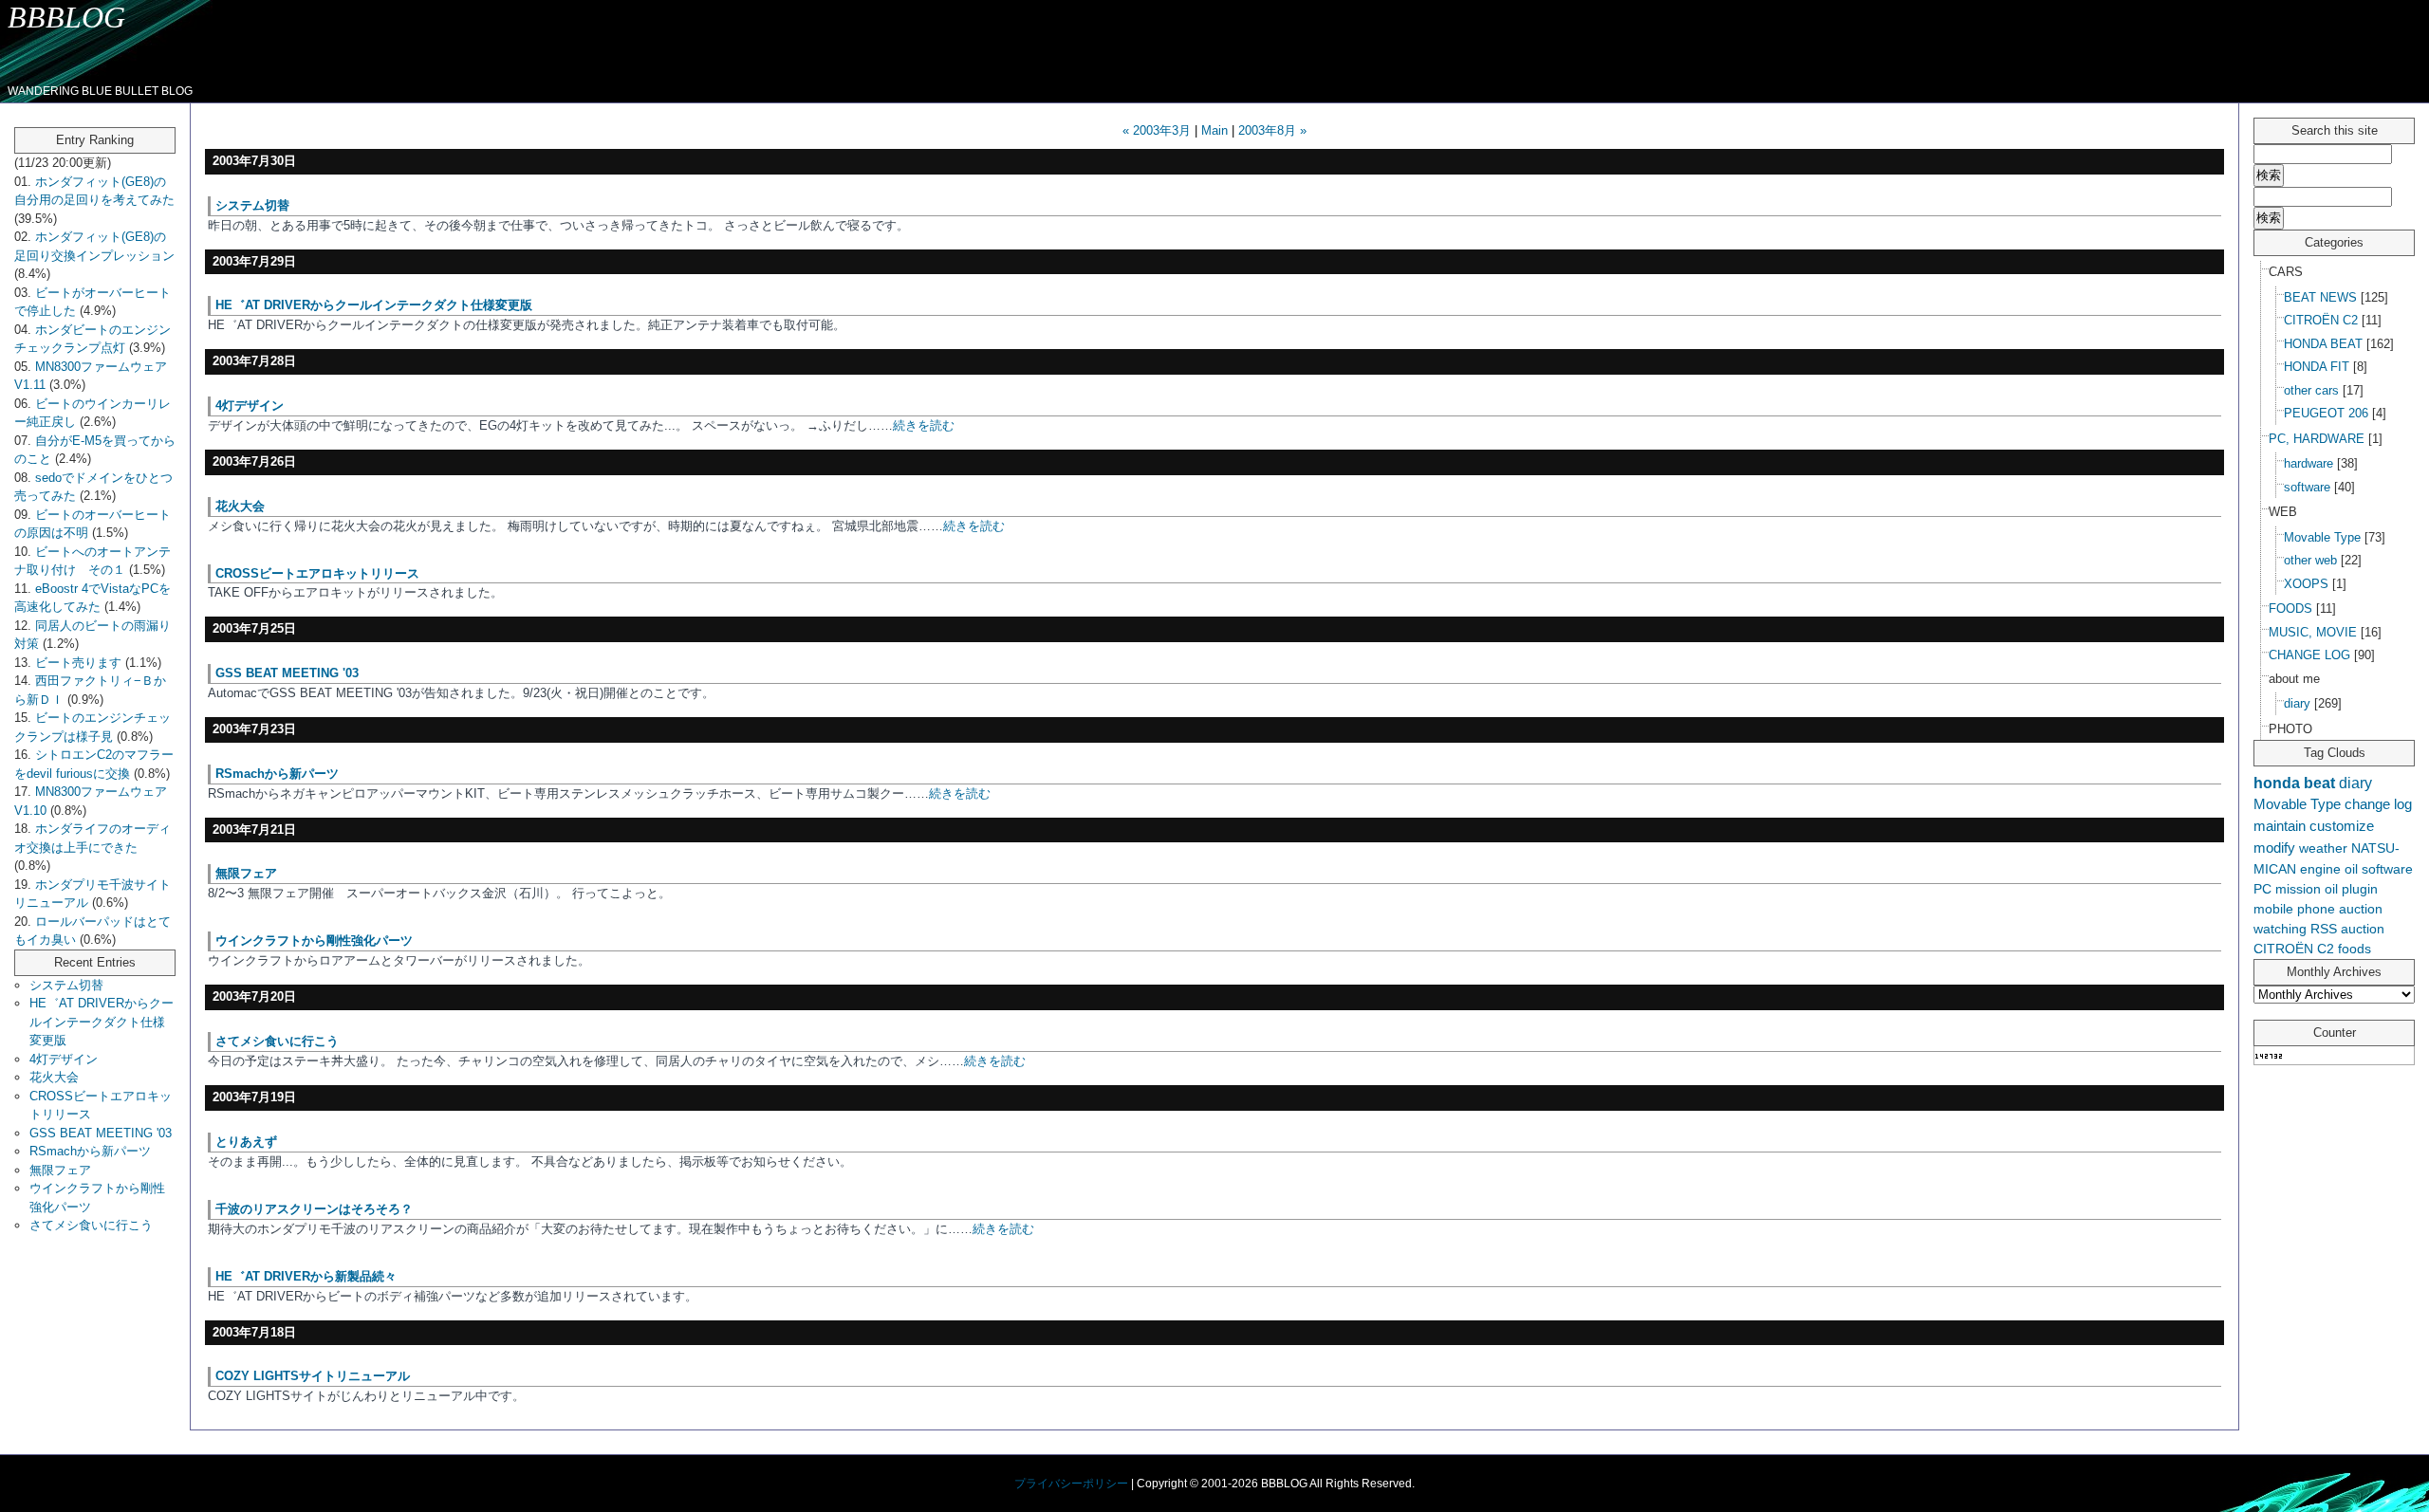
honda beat (2294, 783)
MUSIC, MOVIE (2313, 632)
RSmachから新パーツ (90, 1151)
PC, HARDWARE (2317, 439)
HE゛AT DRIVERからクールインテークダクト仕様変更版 (102, 1022)
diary (2297, 703)
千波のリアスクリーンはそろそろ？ (314, 1209)
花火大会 (54, 1077)
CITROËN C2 (2321, 320)
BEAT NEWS (2320, 297)
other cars (2311, 390)
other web (2310, 560)
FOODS (2290, 608)
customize (2342, 826)
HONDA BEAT (2323, 344)
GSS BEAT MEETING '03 (101, 1133)
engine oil (2329, 869)
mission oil (2307, 889)
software (2307, 487)
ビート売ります (78, 663)
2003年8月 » (1272, 130)
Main (1214, 130)
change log (2378, 804)
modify (2274, 848)
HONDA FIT (2317, 367)
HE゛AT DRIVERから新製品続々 (306, 1276)
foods (2355, 949)
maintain (2280, 826)
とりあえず (246, 1142)
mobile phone (2294, 909)
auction (2363, 929)
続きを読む (924, 425)
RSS (2324, 929)
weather (2323, 848)
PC (2262, 889)
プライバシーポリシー (1071, 1484)
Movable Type (2322, 537)
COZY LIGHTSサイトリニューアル (313, 1376)
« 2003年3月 (1157, 130)
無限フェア (60, 1170)
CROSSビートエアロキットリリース (317, 573)
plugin (2360, 889)
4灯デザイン (64, 1059)
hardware (2308, 463)
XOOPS (2306, 584)
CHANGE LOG (2309, 655)
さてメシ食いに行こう (91, 1225)
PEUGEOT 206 (2326, 413)
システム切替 (66, 985)
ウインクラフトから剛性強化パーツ (314, 940)
